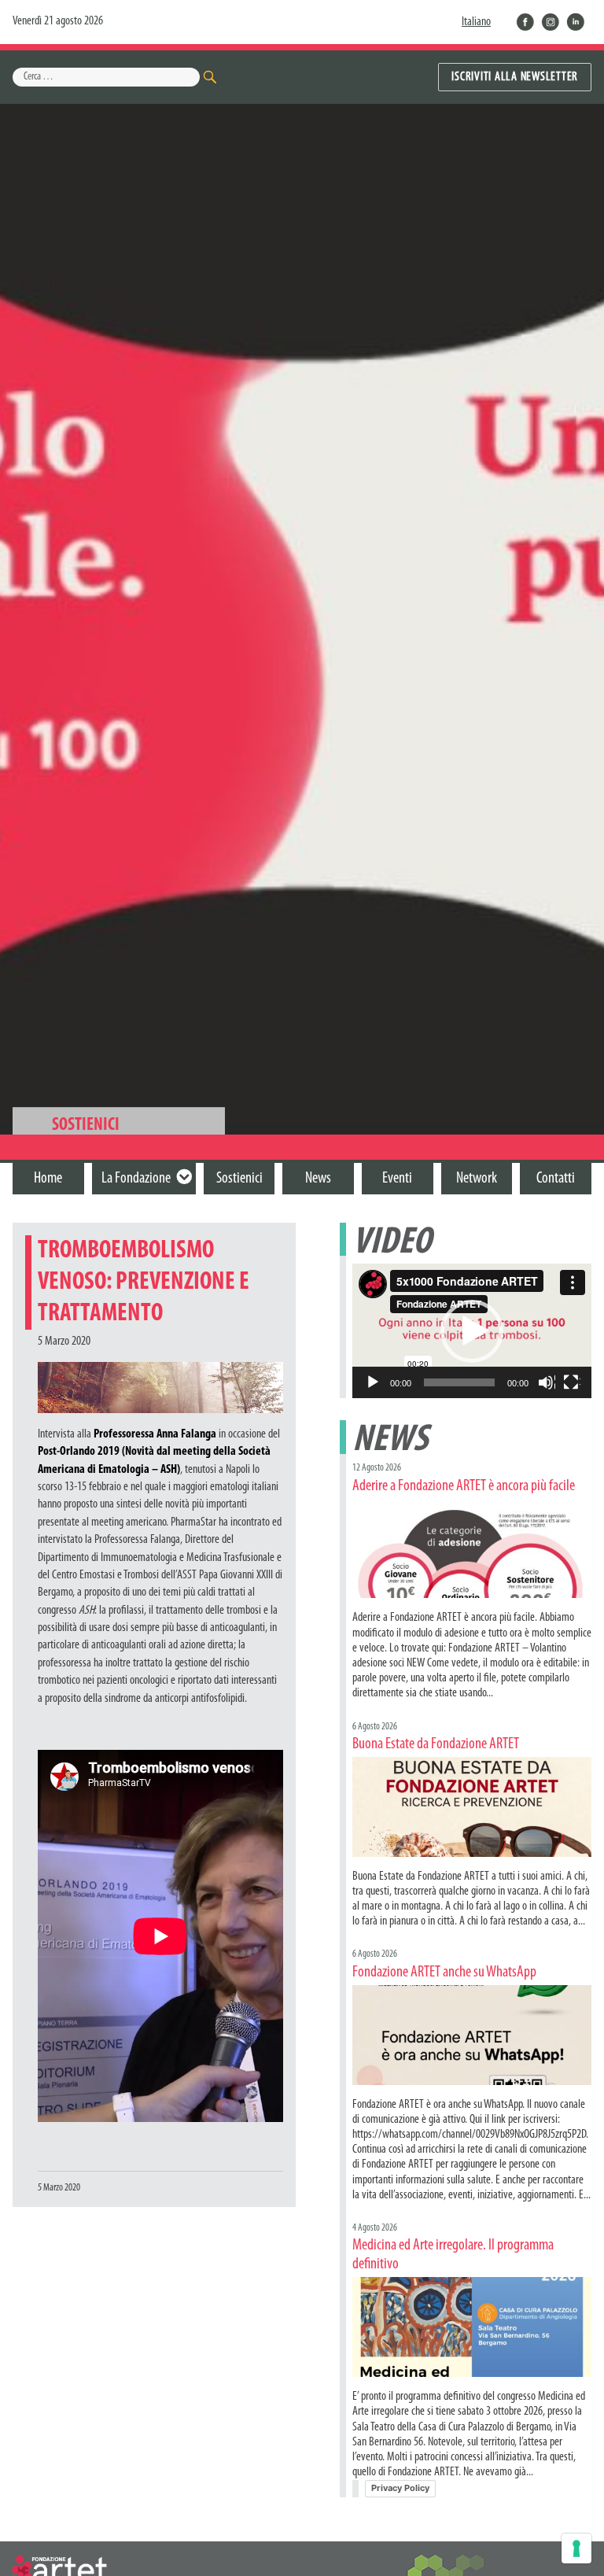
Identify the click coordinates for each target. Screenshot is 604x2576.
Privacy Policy (400, 2488)
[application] (472, 1331)
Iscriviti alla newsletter (515, 77)
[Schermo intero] (572, 1383)
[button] (472, 1331)
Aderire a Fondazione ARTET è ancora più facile (464, 1486)
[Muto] (547, 1383)
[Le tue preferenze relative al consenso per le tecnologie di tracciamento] (576, 2548)
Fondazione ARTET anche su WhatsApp (444, 1973)
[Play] (374, 1383)
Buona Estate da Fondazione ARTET (436, 1744)
